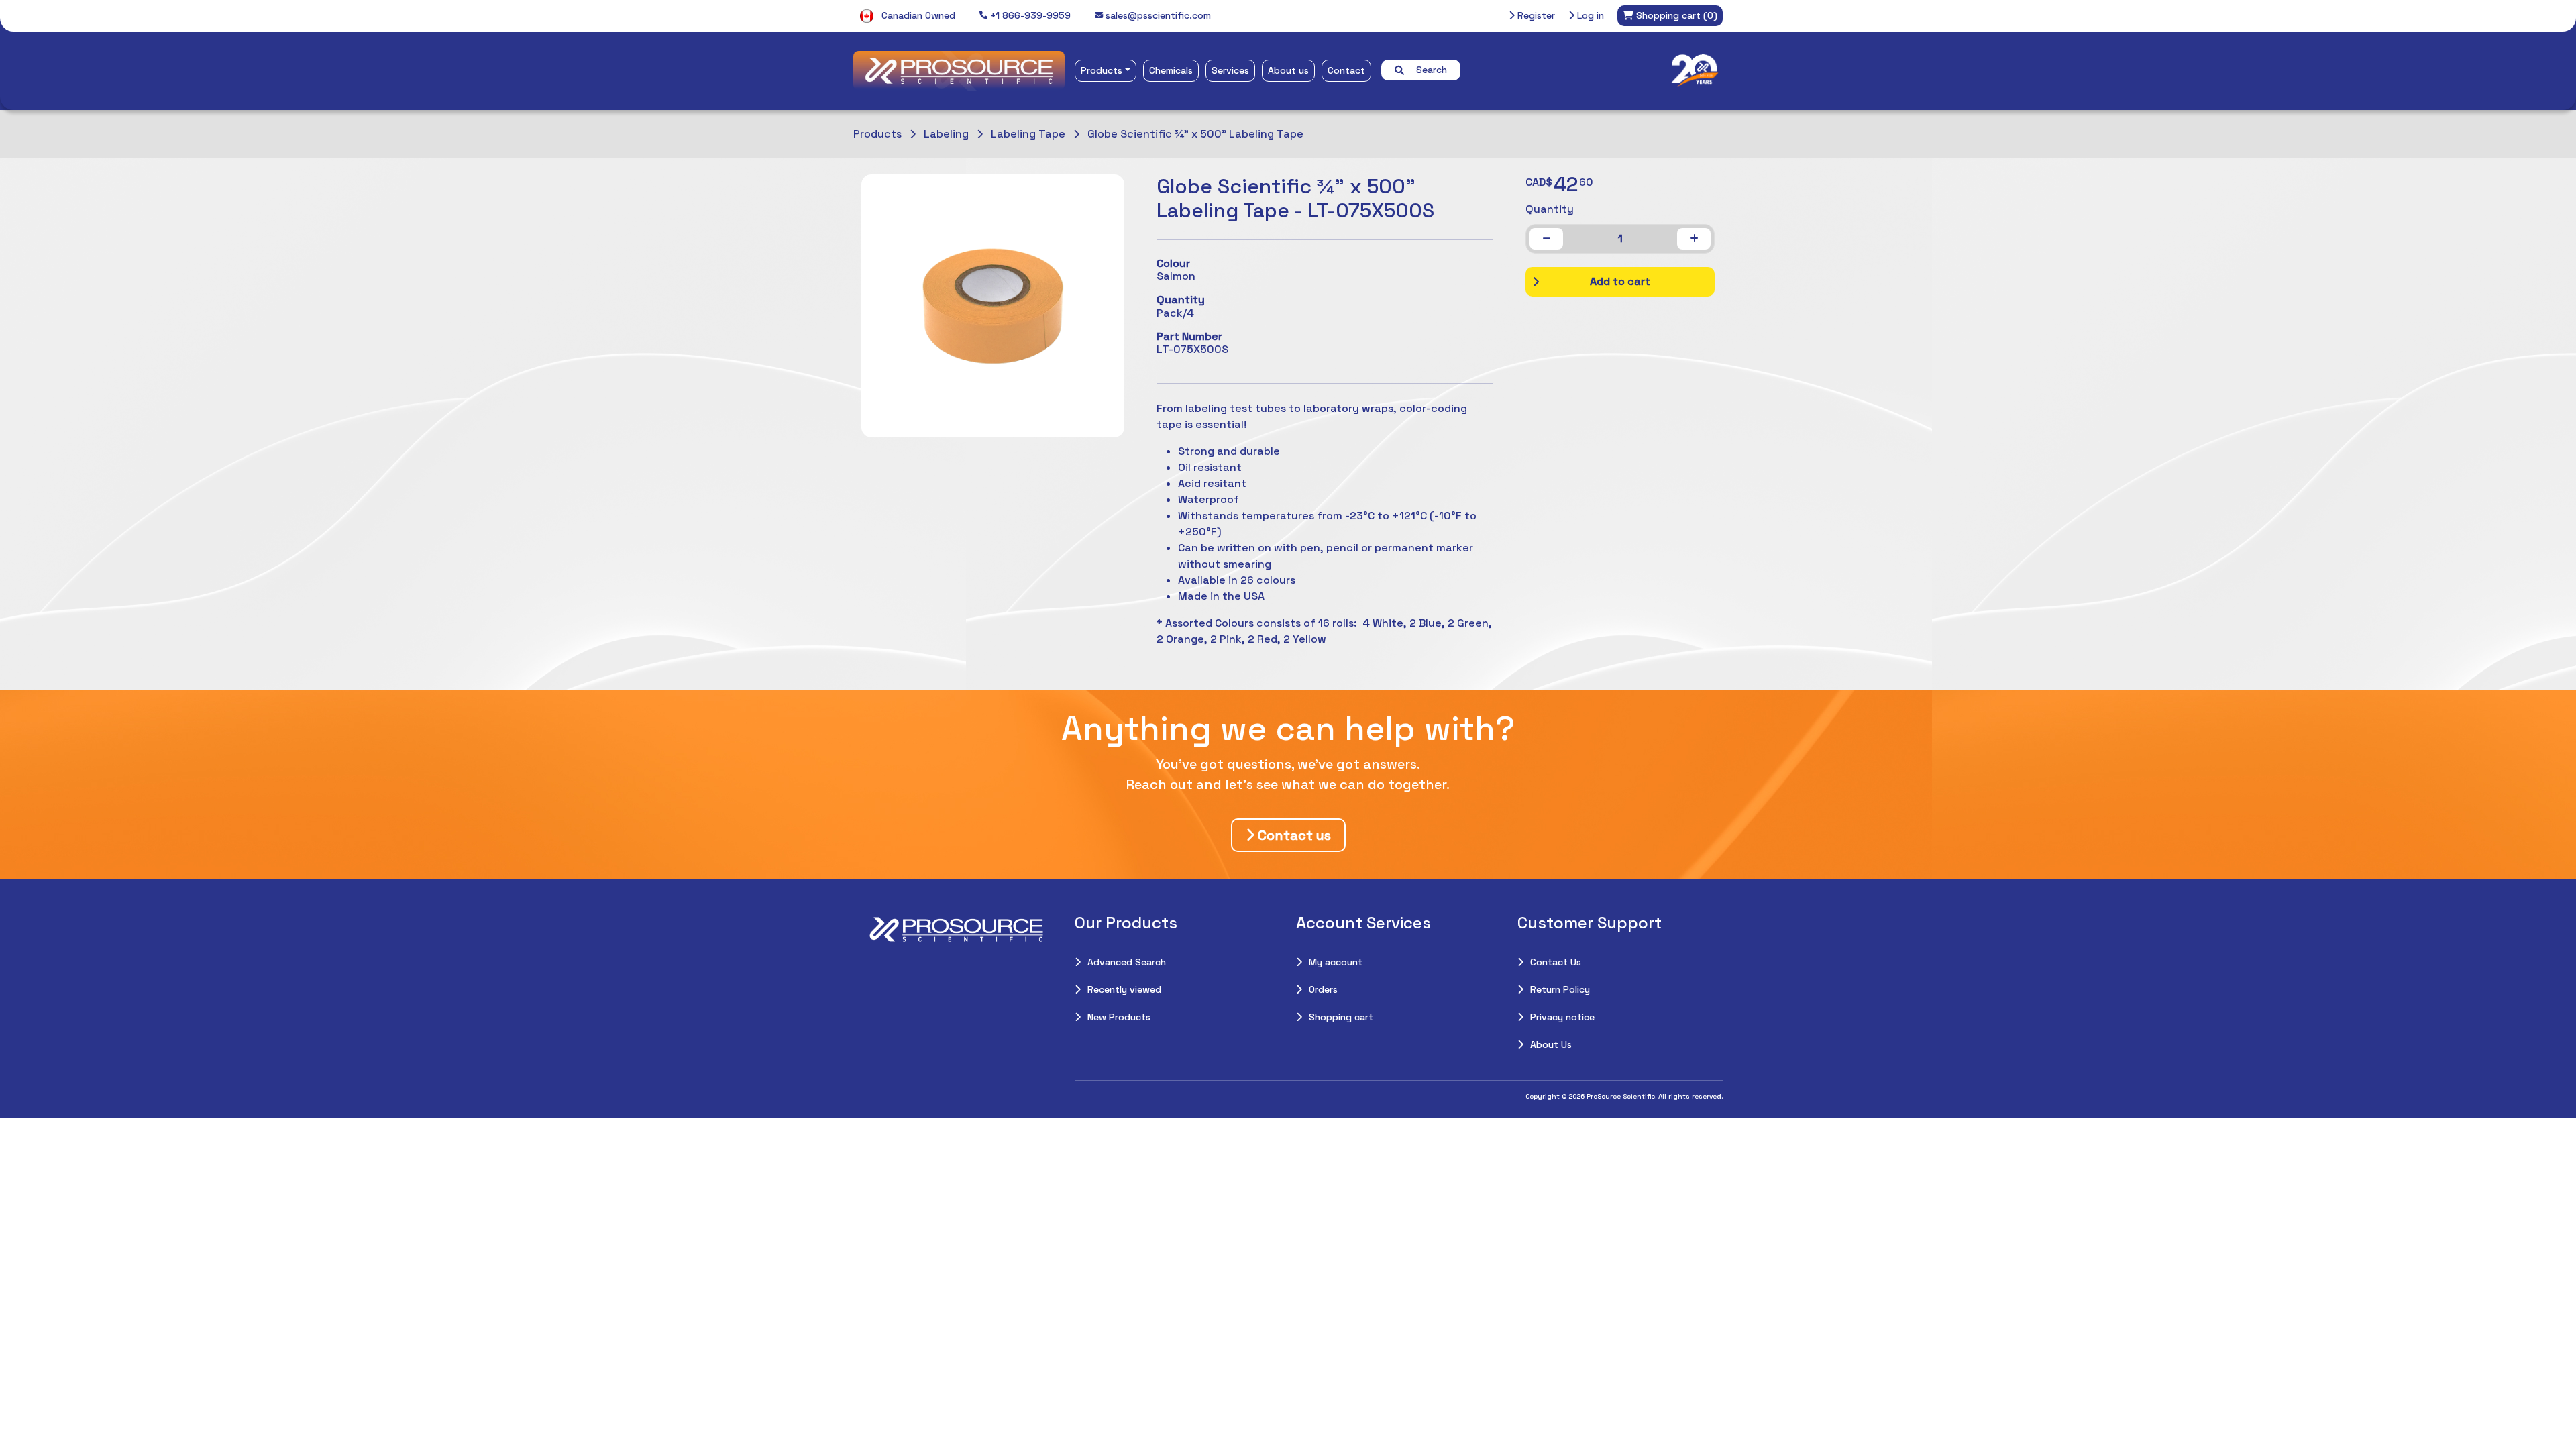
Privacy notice (1562, 1017)
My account (1336, 962)
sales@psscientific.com (1157, 15)
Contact (1346, 70)
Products (1102, 70)
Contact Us (1556, 962)
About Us (1551, 1044)
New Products (1119, 1017)
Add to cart (1620, 281)
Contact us (1293, 835)
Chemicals (1171, 70)
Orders (1323, 989)
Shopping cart (1341, 1017)
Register (1535, 15)
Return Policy (1560, 989)
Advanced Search (1127, 962)
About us (1288, 70)
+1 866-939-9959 (1029, 15)
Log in (1589, 15)
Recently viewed (1124, 989)
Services (1230, 70)
